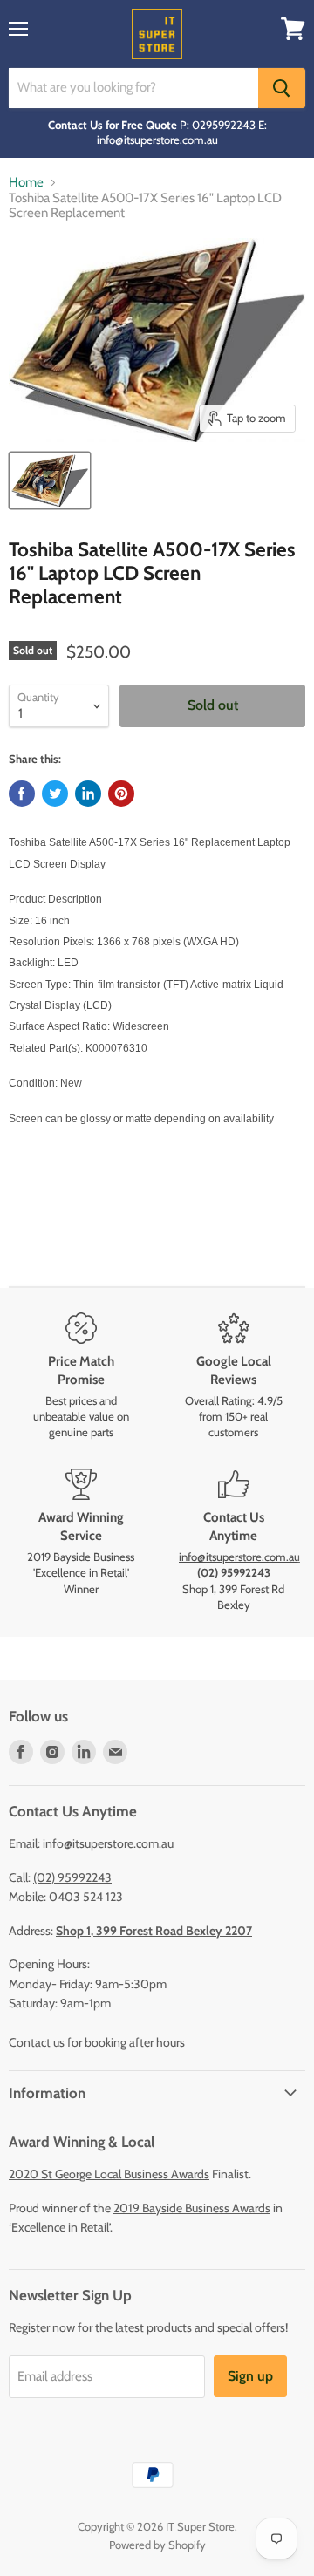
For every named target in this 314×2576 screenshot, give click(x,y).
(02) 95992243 (72, 1877)
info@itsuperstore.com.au (239, 1557)
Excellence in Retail (81, 1572)
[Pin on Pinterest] (121, 794)
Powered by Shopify (157, 2545)
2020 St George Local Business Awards (109, 2174)
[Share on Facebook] (22, 794)
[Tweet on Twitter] (55, 794)
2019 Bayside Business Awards (192, 2208)
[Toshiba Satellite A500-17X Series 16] (50, 480)
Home (26, 183)
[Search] (282, 88)
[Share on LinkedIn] (88, 794)
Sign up (250, 2376)
